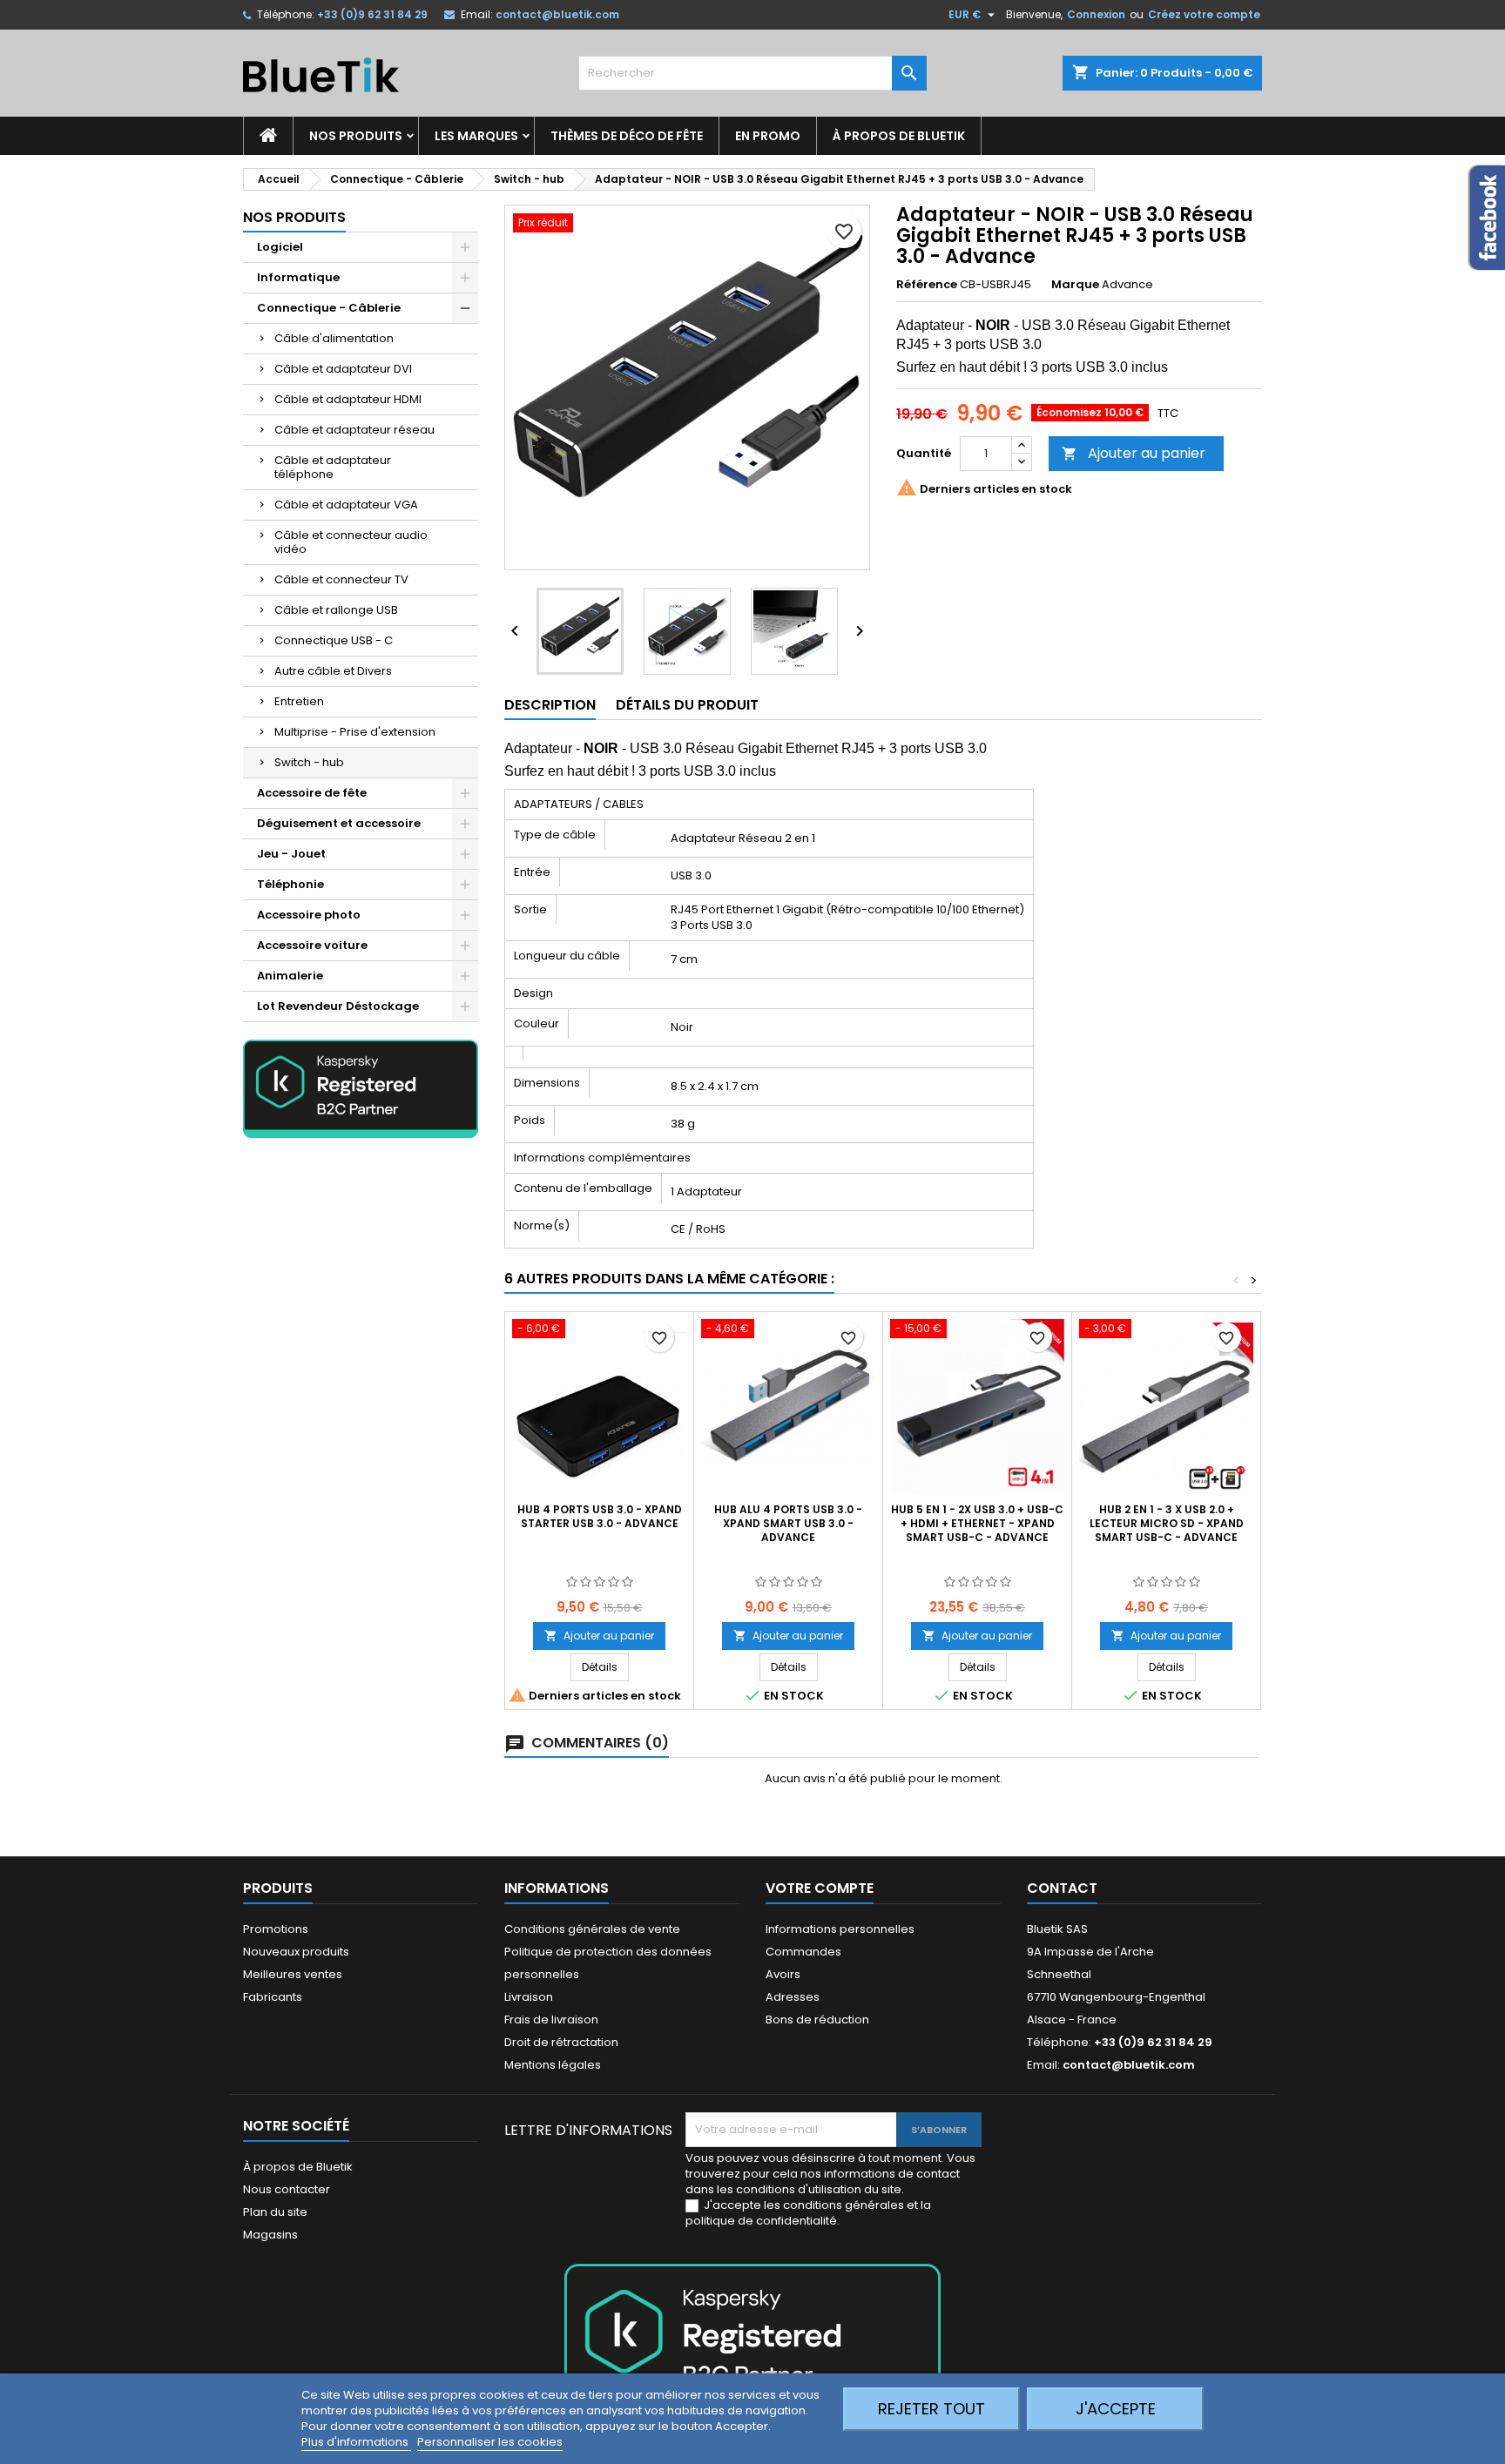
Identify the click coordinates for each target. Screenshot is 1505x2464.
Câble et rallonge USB (336, 610)
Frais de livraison (551, 2020)
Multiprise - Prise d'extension (355, 732)
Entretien (299, 701)
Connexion (1096, 14)
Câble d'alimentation (334, 338)
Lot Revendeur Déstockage (338, 1006)
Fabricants (273, 1997)
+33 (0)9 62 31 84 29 (372, 14)
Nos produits (356, 136)
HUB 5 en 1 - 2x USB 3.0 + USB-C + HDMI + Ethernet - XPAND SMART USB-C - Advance (977, 1523)
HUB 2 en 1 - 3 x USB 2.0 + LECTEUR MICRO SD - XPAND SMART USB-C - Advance (1167, 1523)
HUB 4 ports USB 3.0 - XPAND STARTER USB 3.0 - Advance (600, 1516)
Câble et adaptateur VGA (346, 505)
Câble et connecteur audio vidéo (351, 542)
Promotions (276, 1929)
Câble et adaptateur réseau (354, 430)
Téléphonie (290, 884)
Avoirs (783, 1974)
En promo (768, 136)
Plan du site (275, 2212)
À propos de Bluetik (899, 136)
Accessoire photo (309, 915)
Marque (1075, 285)
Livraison (529, 1997)
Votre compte (820, 1888)
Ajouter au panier (1134, 453)
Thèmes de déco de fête (627, 136)
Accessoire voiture (312, 945)
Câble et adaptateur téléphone (333, 467)
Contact (1062, 1888)
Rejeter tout (931, 2409)
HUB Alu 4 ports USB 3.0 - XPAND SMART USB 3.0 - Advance (788, 1523)
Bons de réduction (817, 2020)
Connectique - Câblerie (329, 308)
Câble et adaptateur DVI (343, 369)
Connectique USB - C (334, 640)
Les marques (476, 136)
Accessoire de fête (312, 793)
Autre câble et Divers (333, 671)
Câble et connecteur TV (341, 579)
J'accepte (1116, 2409)
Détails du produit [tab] (687, 705)
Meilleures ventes (293, 1974)
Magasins (270, 2235)
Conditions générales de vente (592, 1929)
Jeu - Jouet (291, 854)
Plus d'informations (356, 2442)
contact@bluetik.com (557, 14)
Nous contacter (287, 2189)
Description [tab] (550, 705)
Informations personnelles (840, 1929)
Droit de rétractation (561, 2042)
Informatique (298, 277)
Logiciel (280, 247)
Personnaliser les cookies (490, 2442)
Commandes (803, 1952)
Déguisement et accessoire (339, 823)
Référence (927, 285)
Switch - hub (309, 762)
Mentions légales (553, 2065)
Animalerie (290, 976)
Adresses (793, 1997)
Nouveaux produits (296, 1952)
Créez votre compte (1204, 14)
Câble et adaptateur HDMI (348, 399)
